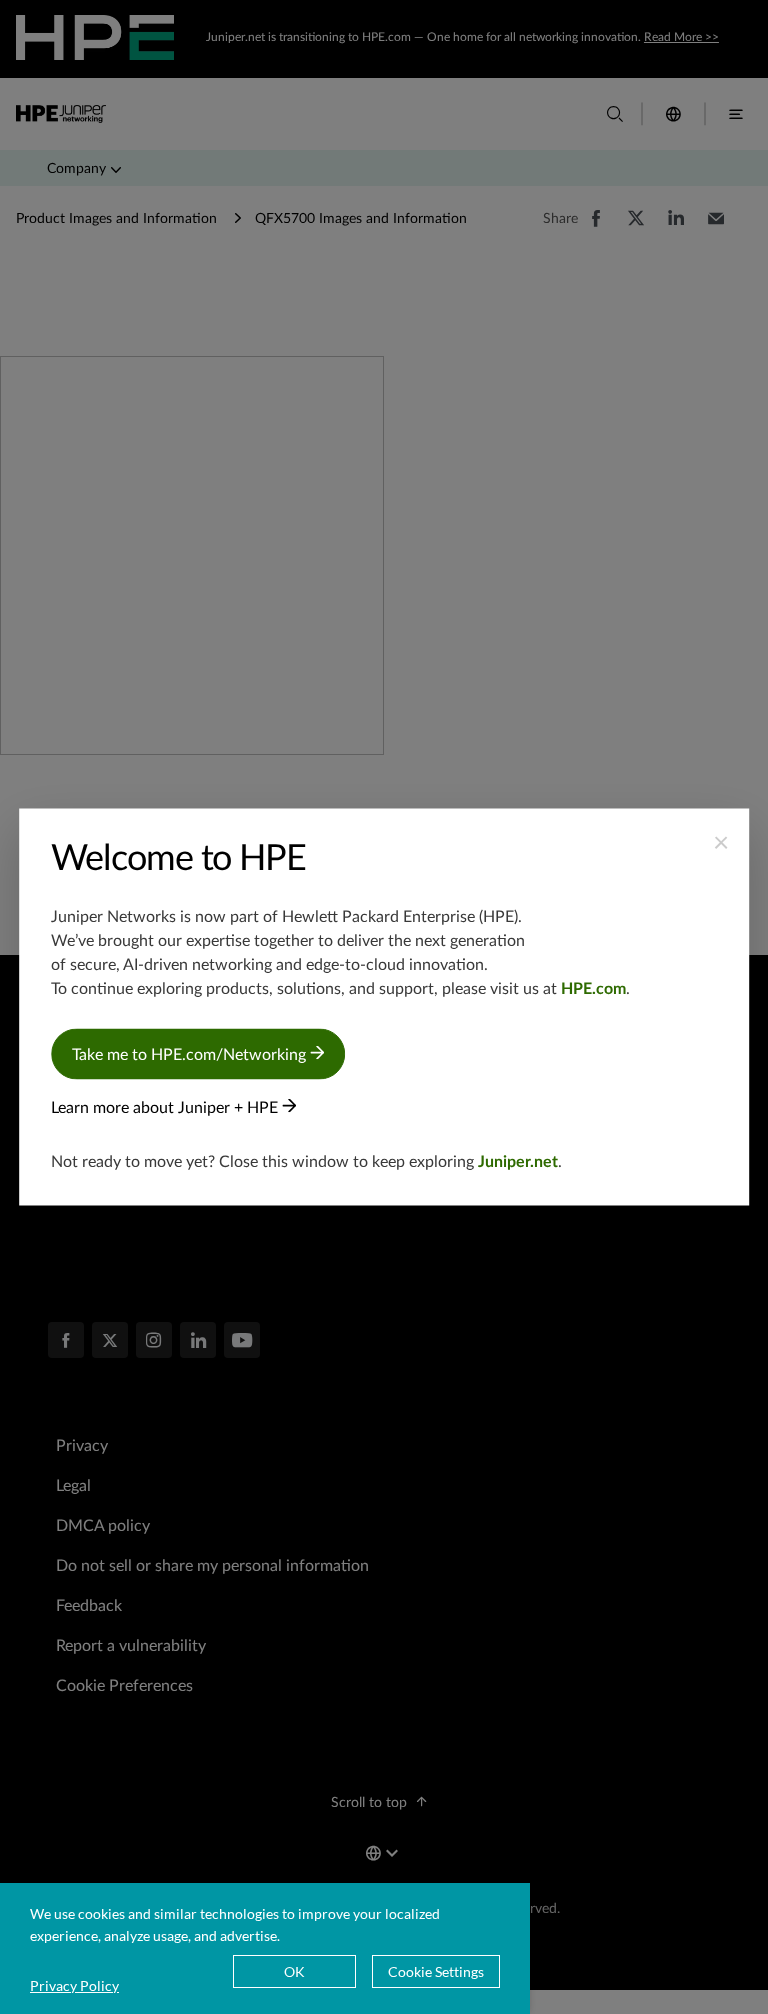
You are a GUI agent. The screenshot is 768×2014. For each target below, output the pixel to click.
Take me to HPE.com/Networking (191, 1055)
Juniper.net (518, 1162)
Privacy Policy (74, 1985)
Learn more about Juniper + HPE (166, 1108)
